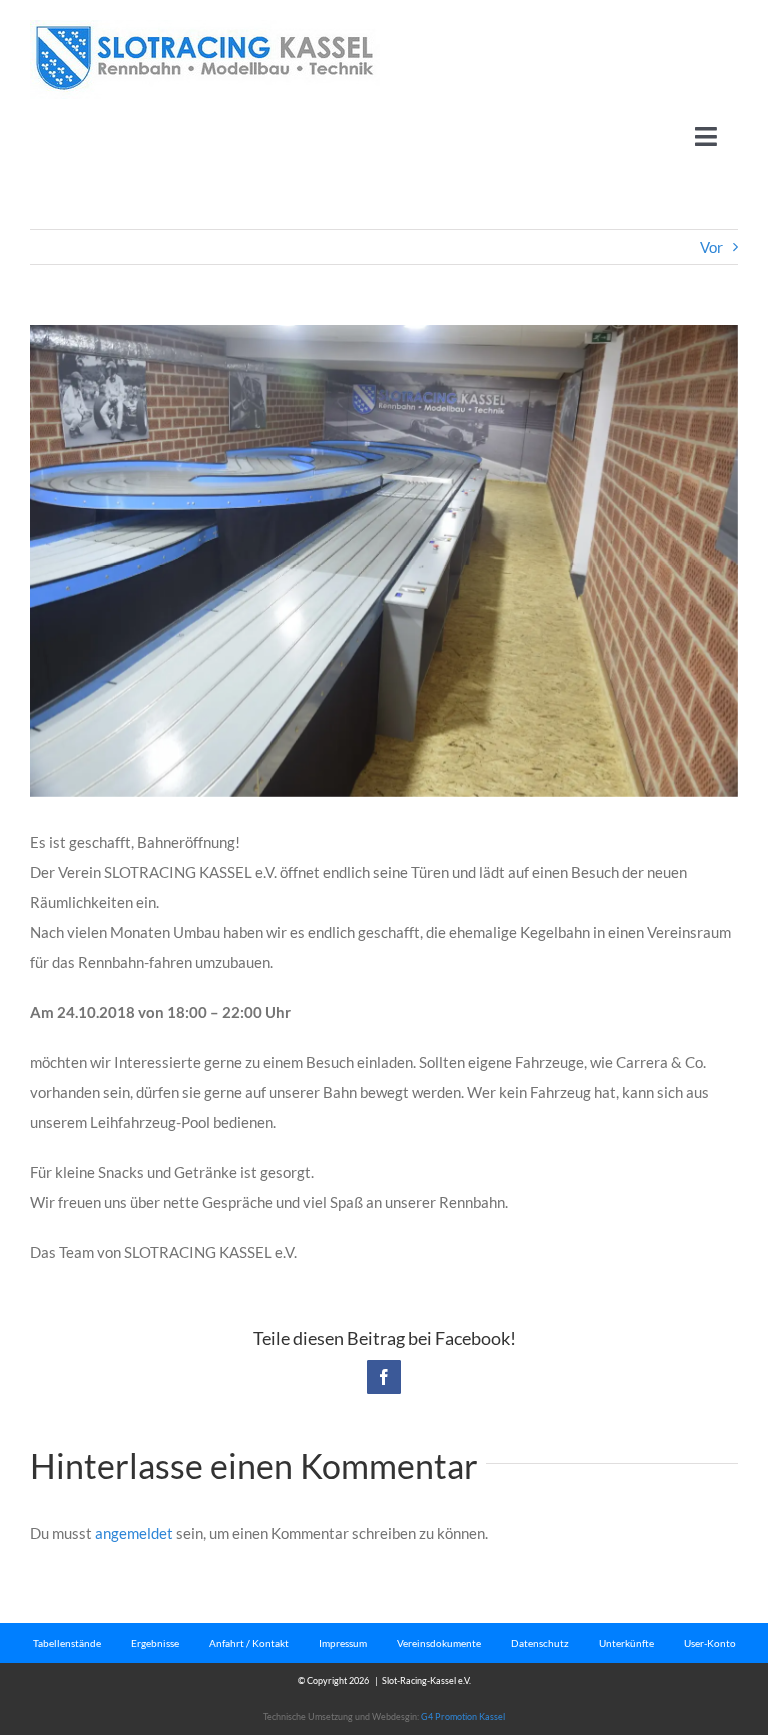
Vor (711, 247)
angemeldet (134, 1533)
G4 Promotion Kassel (463, 1716)
